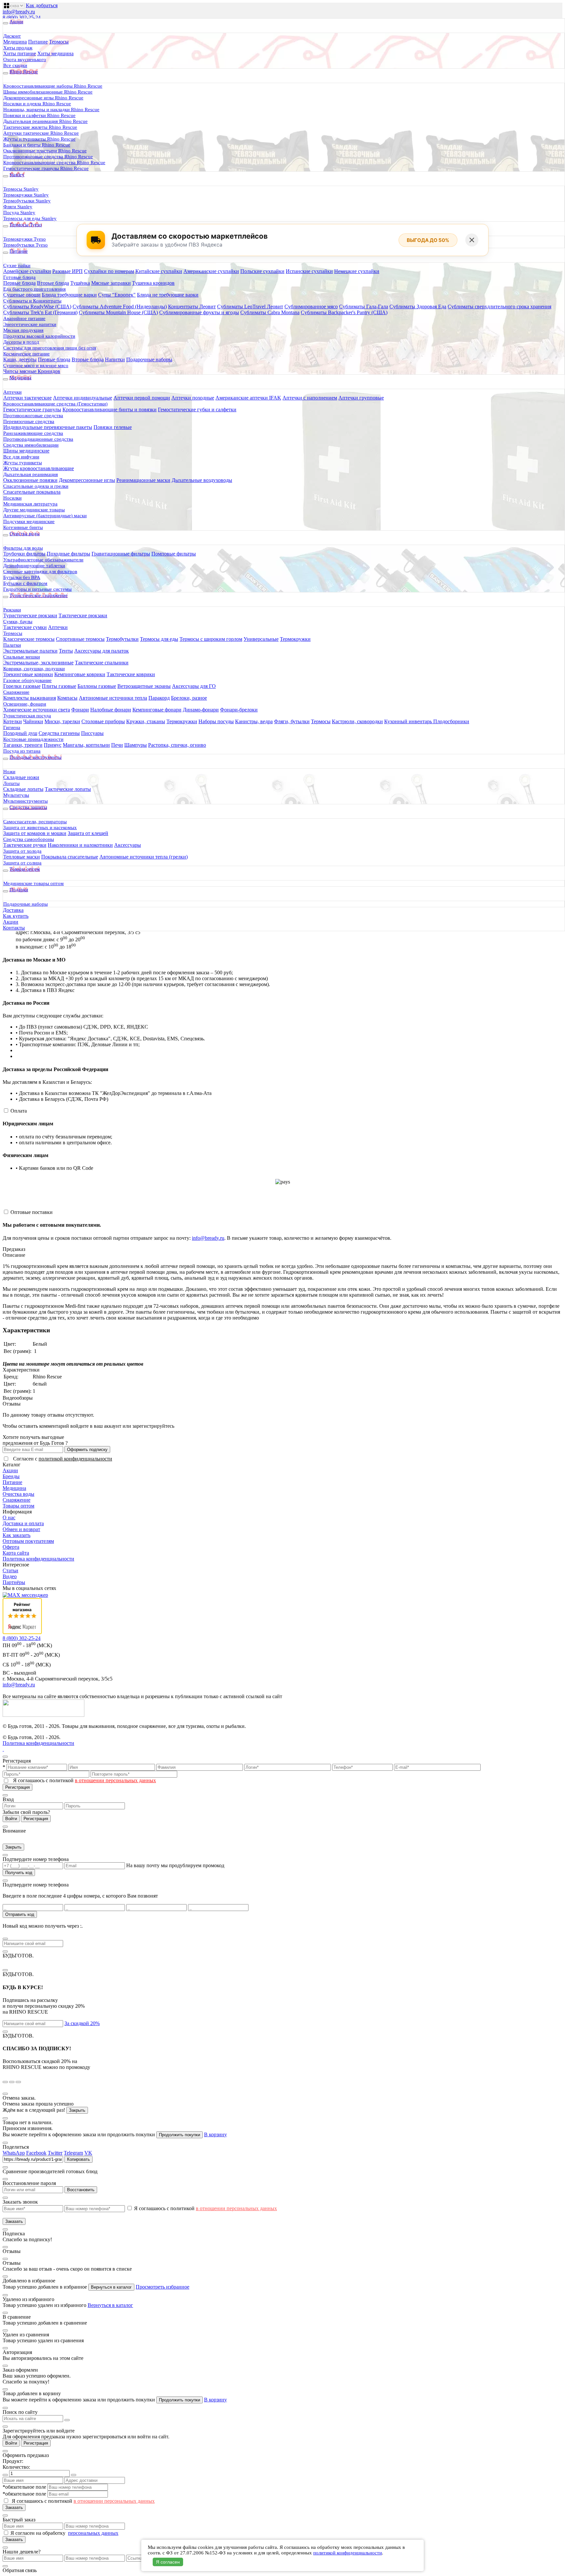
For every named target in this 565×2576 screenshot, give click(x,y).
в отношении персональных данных (115, 1780)
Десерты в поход (21, 342)
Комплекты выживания (30, 698)
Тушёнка (80, 283)
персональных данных (93, 2533)
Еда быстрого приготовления (34, 289)
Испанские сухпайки (309, 271)
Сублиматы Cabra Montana (270, 312)
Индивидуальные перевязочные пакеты (48, 427)
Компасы (67, 698)
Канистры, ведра (254, 721)
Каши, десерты (20, 359)
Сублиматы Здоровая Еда (418, 307)
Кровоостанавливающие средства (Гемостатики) (55, 404)
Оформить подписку (87, 1450)
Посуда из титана (22, 751)
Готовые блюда (19, 277)
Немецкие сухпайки (357, 271)
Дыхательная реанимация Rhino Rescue (45, 121)
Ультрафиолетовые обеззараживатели (43, 560)
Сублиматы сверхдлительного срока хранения (499, 307)
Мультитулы (16, 795)
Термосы (59, 42)
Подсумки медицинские (29, 521)
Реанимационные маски (143, 480)
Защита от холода (22, 851)
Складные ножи (21, 777)
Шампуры (136, 745)
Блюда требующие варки (69, 295)
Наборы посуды (216, 721)
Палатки (12, 645)
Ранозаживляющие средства (33, 433)
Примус (53, 745)
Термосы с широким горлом (211, 639)
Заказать (14, 2221)
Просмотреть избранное (163, 2287)
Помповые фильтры (174, 554)
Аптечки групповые (361, 398)
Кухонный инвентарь (409, 721)
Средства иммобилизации (31, 445)
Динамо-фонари (201, 710)
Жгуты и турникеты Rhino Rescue (39, 139)
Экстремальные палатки (30, 651)
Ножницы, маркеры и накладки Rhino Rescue (51, 110)
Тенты (66, 651)
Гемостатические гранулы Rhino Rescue (46, 168)
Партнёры (14, 1582)
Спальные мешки (22, 657)
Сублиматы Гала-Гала (364, 307)
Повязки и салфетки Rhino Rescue (39, 115)
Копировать (78, 2159)
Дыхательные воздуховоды (202, 480)
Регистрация (17, 1787)
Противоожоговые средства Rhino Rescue (48, 157)
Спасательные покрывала (32, 492)
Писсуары (92, 733)
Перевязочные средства (29, 421)
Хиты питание (20, 53)
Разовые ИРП (68, 271)
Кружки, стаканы (146, 721)
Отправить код (20, 1914)
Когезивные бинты (23, 527)
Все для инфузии (21, 457)
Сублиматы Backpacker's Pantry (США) (344, 312)
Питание (38, 42)
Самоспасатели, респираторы (35, 822)
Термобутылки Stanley (27, 201)
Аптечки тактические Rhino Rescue (41, 133)
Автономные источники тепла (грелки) (144, 857)
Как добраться (42, 5)
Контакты (14, 928)
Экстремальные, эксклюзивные (38, 663)
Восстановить (81, 2190)
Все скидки (15, 65)
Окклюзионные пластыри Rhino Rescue (45, 151)
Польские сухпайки (262, 271)
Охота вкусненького (25, 60)
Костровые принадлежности (33, 739)
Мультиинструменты (26, 801)
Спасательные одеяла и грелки (36, 486)
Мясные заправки (111, 283)
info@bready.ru (19, 12)
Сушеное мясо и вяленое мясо (36, 366)
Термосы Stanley (21, 189)
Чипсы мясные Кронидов (32, 371)
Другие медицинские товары (34, 510)
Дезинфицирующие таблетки (34, 566)
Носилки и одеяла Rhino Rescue (37, 104)
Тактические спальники (102, 663)
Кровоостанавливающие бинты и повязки (110, 409)
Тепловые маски (22, 857)
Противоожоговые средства (33, 416)
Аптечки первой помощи (142, 398)
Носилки (12, 498)
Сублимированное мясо (311, 307)
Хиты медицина (55, 53)
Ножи (9, 772)
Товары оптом (18, 1506)
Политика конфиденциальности (38, 1559)
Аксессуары (128, 845)
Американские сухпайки (211, 271)
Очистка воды (18, 1494)
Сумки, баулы (18, 622)
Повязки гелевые (113, 427)
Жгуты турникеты (23, 463)
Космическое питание (26, 354)
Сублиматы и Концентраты (32, 301)
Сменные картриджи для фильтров (40, 571)
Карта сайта (16, 1553)
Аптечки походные (193, 398)
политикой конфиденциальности (75, 1459)
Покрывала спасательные (70, 857)
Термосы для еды (159, 639)
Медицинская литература (30, 504)
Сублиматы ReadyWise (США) (37, 307)
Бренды (11, 1476)
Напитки (115, 359)
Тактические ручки (25, 845)
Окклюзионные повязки (30, 480)
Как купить (16, 916)
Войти (11, 1819)
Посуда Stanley (19, 213)
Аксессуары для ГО (194, 686)
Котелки (13, 721)
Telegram (73, 2153)
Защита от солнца (22, 863)
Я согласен (168, 2562)
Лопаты (11, 783)
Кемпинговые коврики (80, 674)
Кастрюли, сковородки (357, 721)
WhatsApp (14, 2153)
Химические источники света (37, 710)
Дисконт (12, 36)
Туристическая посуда (27, 716)
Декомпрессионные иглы (87, 480)
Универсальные (261, 639)
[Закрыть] (472, 240)
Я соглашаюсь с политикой (85, 1780)
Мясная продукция (23, 330)
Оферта (11, 1547)
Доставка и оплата (23, 1523)
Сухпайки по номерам (109, 271)
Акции (11, 922)
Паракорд (159, 698)
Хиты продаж (18, 48)
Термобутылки (122, 639)
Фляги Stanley (18, 207)
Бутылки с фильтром (25, 583)
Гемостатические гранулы (32, 409)
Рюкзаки (12, 610)
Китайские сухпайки (159, 271)
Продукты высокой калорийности (39, 336)
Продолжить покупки (180, 2135)
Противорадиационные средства (38, 439)
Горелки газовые (22, 686)
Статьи (10, 1570)
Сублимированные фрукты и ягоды (199, 312)
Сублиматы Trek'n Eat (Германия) (40, 312)
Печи (117, 745)
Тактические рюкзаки (83, 615)
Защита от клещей (88, 833)
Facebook (36, 2153)
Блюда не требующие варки (168, 295)
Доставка (13, 910)
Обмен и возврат (21, 1529)
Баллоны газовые (97, 686)
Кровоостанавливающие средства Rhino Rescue (54, 162)
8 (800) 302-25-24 (22, 17)
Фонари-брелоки (239, 710)
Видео (10, 1576)
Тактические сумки (25, 627)
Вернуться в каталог (111, 2287)
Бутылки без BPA (22, 577)
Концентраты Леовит (192, 307)
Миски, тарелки (62, 721)
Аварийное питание (24, 318)
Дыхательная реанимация (31, 474)
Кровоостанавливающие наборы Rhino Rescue (53, 86)
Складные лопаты (23, 789)
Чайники (33, 721)
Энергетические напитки (30, 324)
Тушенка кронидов (153, 283)
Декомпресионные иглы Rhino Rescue (43, 98)
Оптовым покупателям (28, 1541)
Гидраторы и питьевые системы (37, 589)
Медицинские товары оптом (34, 883)
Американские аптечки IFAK (248, 398)
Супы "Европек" (117, 295)
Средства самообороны (29, 839)
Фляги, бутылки (292, 721)
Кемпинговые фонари (157, 710)
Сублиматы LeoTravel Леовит (250, 307)
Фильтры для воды (23, 548)
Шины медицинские (26, 451)
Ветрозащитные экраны (144, 686)
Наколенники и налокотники (80, 845)
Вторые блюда (53, 283)
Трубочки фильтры (24, 554)
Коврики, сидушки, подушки (34, 669)
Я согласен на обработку (39, 2533)
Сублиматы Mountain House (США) (118, 312)
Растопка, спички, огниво (177, 745)
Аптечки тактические (27, 398)
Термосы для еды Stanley (30, 218)
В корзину (215, 2134)
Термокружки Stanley (26, 195)
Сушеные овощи (22, 295)
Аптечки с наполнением (310, 398)
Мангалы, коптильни (86, 745)
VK (88, 2153)
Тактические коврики (131, 674)
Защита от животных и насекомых (40, 827)
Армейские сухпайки (27, 271)
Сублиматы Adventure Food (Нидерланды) (120, 307)
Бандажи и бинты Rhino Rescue (37, 145)
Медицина (15, 42)
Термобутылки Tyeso (26, 245)
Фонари (80, 710)
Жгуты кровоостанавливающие (39, 468)
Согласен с (63, 1459)
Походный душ (20, 733)
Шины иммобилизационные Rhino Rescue (48, 92)
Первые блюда (19, 283)
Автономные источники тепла (113, 698)
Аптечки (12, 392)
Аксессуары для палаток (102, 651)
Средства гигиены (59, 733)
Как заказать (17, 1535)
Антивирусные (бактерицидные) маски (45, 516)
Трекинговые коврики (28, 674)
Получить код (19, 1873)
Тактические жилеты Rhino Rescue (40, 127)
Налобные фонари (111, 710)
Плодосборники (451, 721)
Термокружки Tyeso (25, 239)
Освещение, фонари (25, 704)
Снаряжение (16, 692)
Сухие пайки (17, 265)
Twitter (55, 2153)
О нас (9, 1518)
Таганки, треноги (23, 745)
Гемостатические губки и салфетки (197, 409)
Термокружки (295, 639)
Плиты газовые (59, 686)
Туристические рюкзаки (30, 615)
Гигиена (12, 727)
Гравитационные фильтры (121, 554)
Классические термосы (29, 639)
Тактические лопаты (68, 789)
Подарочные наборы (149, 359)
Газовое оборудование (27, 680)
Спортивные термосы (80, 639)
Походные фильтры (68, 554)
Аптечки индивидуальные (83, 398)
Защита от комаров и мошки (35, 833)
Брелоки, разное (189, 698)
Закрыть (13, 1847)
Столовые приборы (103, 721)
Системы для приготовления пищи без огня (50, 348)
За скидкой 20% (82, 2023)
